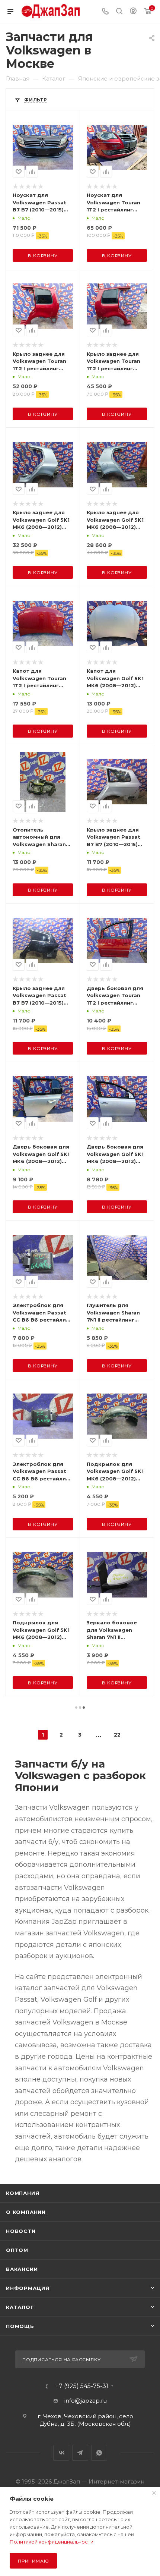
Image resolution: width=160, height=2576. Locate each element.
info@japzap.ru (86, 2401)
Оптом (17, 2250)
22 (117, 1735)
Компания (23, 2193)
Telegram (80, 2453)
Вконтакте (61, 2453)
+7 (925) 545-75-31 (82, 2386)
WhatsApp (99, 2453)
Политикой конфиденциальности (52, 2542)
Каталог (20, 2307)
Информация (28, 2288)
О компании (26, 2212)
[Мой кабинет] (133, 12)
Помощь (20, 2326)
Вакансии (22, 2269)
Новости (21, 2231)
